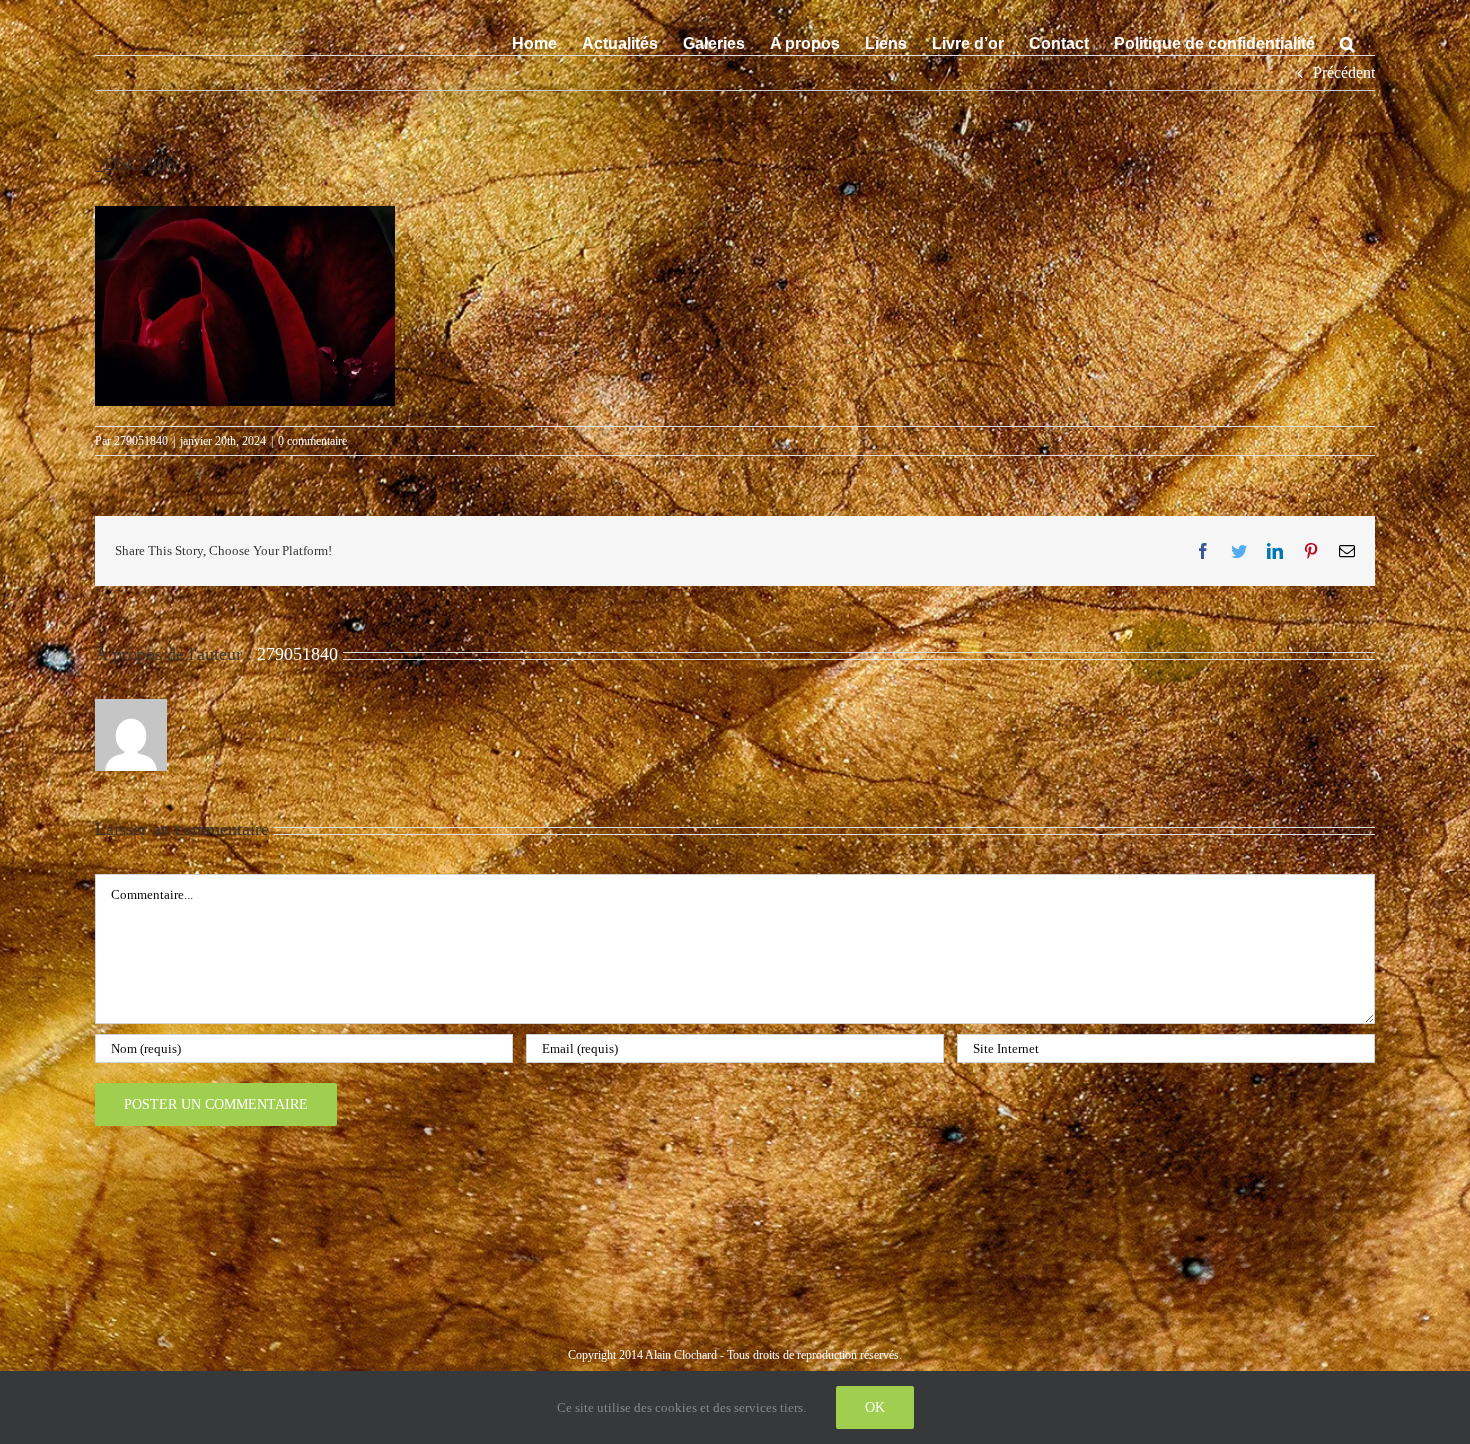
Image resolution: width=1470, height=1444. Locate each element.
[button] (1347, 42)
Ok (875, 1407)
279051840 (141, 441)
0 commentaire (312, 441)
